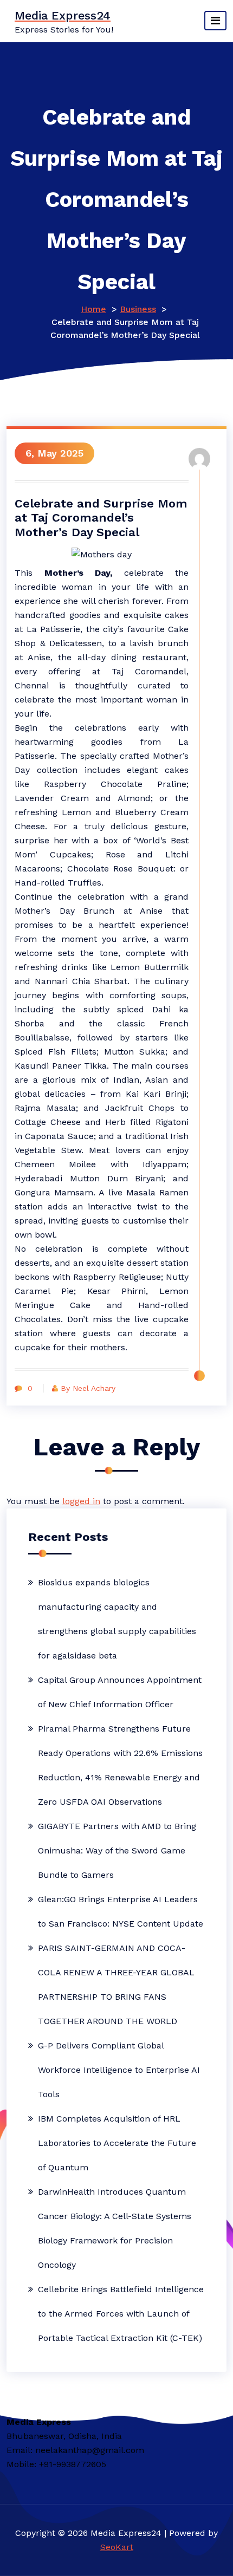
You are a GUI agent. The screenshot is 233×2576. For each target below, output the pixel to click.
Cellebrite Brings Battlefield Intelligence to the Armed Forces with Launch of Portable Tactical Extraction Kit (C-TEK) (121, 2314)
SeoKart (117, 2547)
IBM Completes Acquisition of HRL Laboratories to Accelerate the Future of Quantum (117, 2143)
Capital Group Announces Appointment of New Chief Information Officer (120, 1692)
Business (138, 309)
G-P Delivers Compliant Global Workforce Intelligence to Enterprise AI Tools (119, 2070)
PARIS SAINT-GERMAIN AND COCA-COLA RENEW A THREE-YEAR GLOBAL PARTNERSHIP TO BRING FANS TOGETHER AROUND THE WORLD (116, 1985)
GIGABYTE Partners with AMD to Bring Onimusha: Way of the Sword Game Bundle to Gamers (117, 1850)
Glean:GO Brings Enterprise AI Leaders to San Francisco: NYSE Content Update (121, 1911)
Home (93, 309)
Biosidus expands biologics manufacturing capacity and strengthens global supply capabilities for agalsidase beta (117, 1619)
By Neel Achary (88, 1388)
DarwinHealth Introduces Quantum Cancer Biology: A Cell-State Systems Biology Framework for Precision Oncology (115, 2228)
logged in (81, 1501)
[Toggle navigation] (215, 21)
